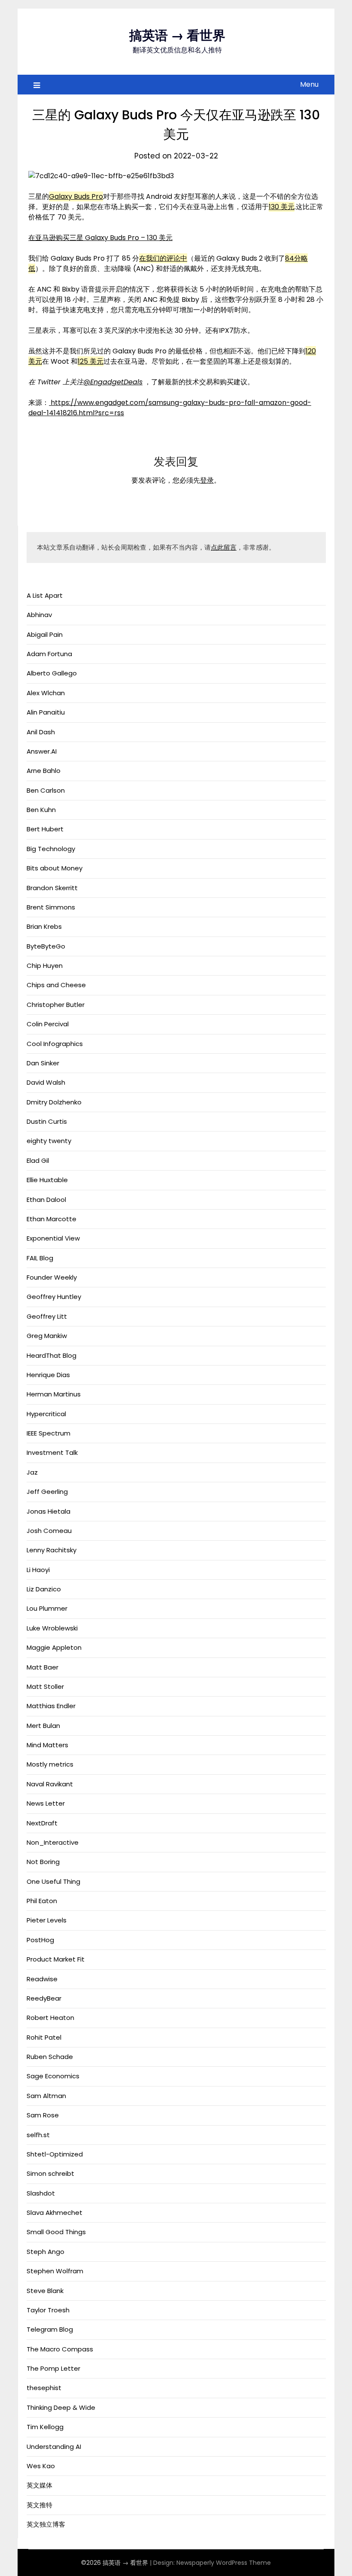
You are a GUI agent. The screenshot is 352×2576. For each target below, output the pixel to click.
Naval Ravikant (50, 1784)
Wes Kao (41, 2466)
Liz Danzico (44, 1589)
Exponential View (53, 1238)
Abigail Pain (45, 634)
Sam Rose (43, 2115)
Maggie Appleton (54, 1647)
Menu (309, 84)
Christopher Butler (56, 1005)
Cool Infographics (55, 1044)
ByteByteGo (46, 946)
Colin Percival (48, 1024)
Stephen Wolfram (55, 2271)
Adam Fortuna (49, 654)
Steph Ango (46, 2252)
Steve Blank (45, 2291)
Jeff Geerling (47, 1492)
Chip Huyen (45, 966)
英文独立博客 (46, 2524)
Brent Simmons (51, 907)
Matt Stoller (45, 1686)
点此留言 (224, 547)
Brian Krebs (44, 926)
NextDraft (42, 1823)
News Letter (46, 1803)
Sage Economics (53, 2076)
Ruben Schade (50, 2057)
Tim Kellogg (45, 2427)
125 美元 (91, 361)
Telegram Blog (50, 2329)
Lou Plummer (47, 1608)
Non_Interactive (53, 1842)
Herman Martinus (54, 1394)
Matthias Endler (51, 1706)
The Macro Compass (60, 2349)
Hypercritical (46, 1414)
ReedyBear (44, 1998)
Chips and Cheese (56, 985)
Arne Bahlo (44, 771)
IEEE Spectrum (49, 1433)
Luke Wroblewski (52, 1628)
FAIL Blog (40, 1258)
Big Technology (51, 849)
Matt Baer (42, 1667)
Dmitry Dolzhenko (54, 1102)
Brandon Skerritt (52, 888)
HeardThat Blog (52, 1355)
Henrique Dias (48, 1375)
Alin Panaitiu (46, 712)
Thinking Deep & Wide (61, 2407)
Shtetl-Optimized (55, 2154)
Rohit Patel (44, 2037)
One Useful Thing (53, 1881)
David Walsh (46, 1082)
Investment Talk (52, 1452)
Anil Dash (41, 732)
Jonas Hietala (49, 1511)
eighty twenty (49, 1141)
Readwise (42, 1979)
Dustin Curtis (47, 1121)
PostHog (40, 1940)
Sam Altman (46, 2096)
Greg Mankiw (47, 1336)
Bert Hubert (45, 829)
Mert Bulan (43, 1726)
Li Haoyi (38, 1570)
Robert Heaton (50, 2018)
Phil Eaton (42, 1901)
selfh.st (38, 2135)
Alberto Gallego (52, 673)
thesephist (44, 2388)
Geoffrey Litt (47, 1316)
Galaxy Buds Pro (76, 196)
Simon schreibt (50, 2173)
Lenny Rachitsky (52, 1550)
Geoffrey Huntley (54, 1297)
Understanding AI (54, 2447)
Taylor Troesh (48, 2310)
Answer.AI (42, 751)
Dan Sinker (43, 1063)
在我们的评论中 (163, 258)
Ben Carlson (46, 790)
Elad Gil (38, 1160)
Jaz (32, 1472)
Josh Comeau (49, 1531)
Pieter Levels (47, 1920)
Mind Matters (47, 1745)
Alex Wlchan (46, 693)
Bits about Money (55, 868)
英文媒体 (39, 2485)
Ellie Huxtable (47, 1180)
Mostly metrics (50, 1764)
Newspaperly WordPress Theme (224, 2563)
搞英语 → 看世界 (177, 35)
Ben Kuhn (41, 810)
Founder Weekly (52, 1277)
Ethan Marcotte (52, 1219)
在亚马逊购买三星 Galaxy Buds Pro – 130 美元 (100, 238)
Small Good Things (56, 2232)
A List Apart (45, 595)
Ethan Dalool (46, 1200)
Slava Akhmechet (55, 2213)
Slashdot (41, 2193)
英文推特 (39, 2505)
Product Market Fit (56, 1959)
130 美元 (282, 207)
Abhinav (39, 615)
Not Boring (43, 1862)
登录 (207, 480)
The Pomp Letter (53, 2368)
